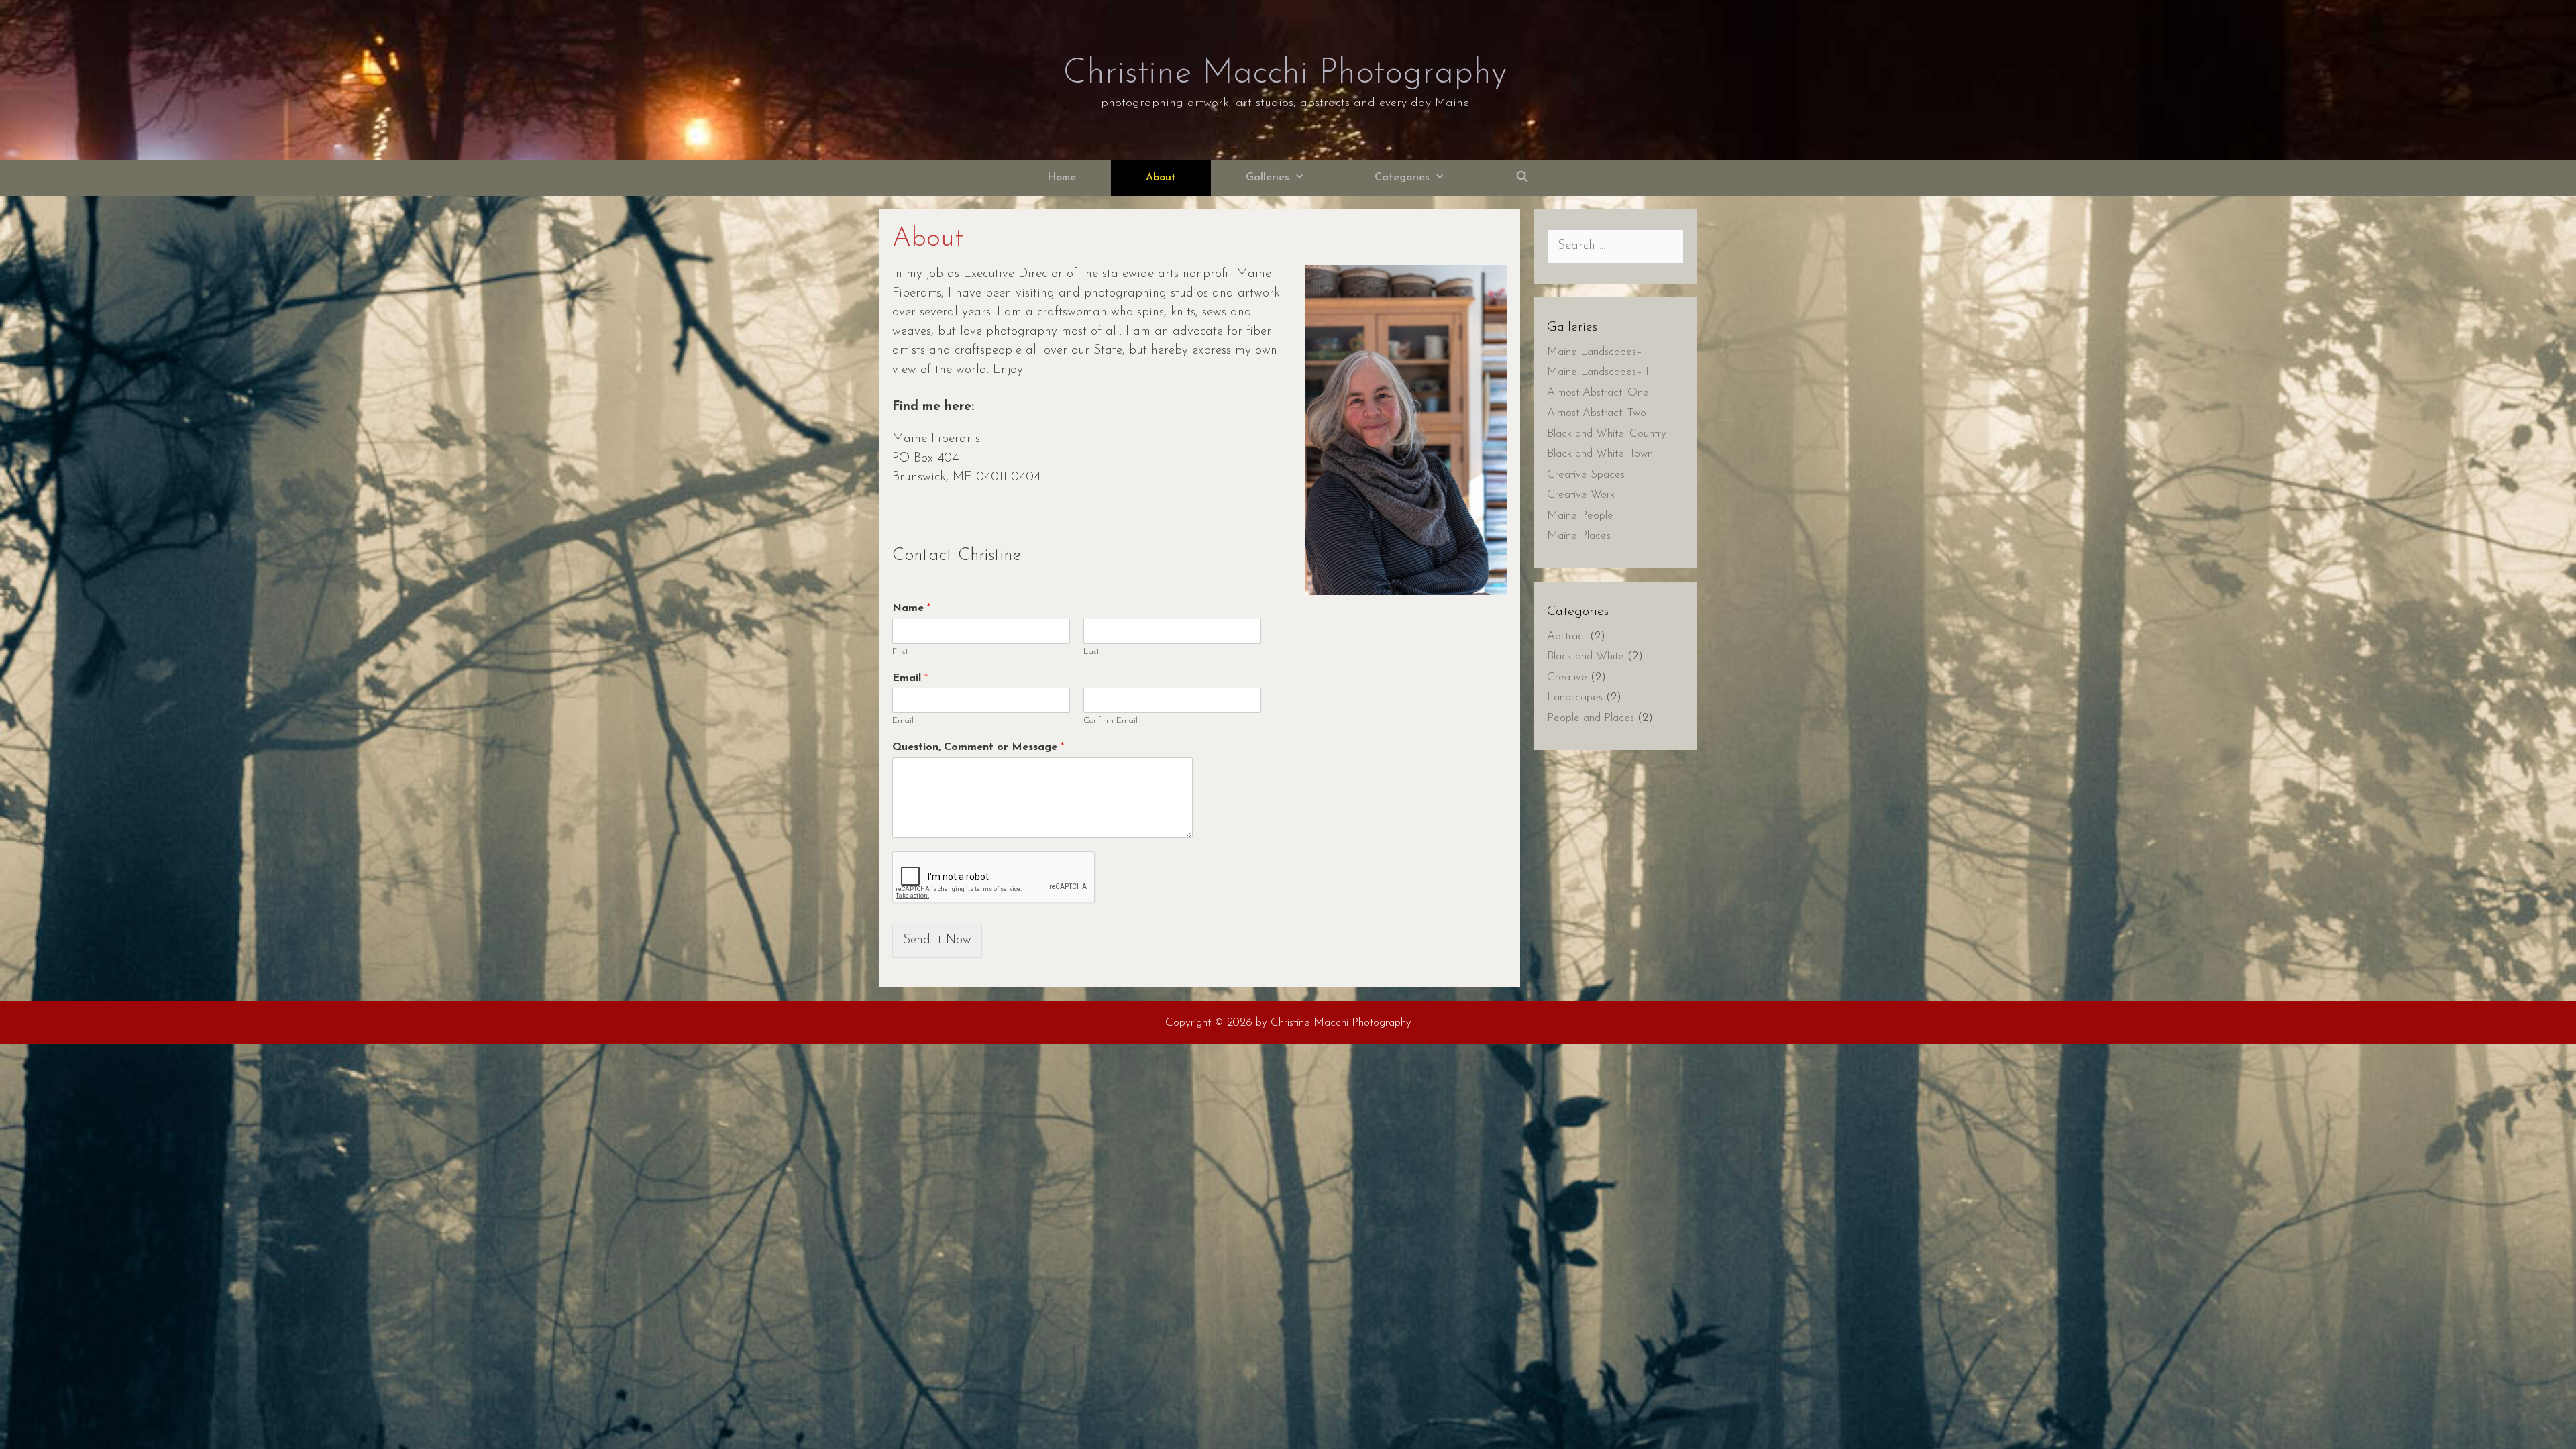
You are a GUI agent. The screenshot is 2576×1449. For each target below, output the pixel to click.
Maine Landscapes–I (1596, 352)
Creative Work (1581, 495)
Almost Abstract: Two (1597, 413)
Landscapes (1575, 697)
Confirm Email (1111, 721)
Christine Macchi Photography (1285, 74)
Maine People (1580, 516)
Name (911, 608)
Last (1091, 652)
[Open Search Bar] (1522, 178)
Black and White (1586, 656)
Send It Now (937, 940)
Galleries (1268, 178)
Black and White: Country (1607, 434)
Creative (1567, 677)
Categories (1402, 178)
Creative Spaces (1586, 475)
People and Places (1591, 718)
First (900, 652)
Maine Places (1579, 536)
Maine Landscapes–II (1598, 372)
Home (1062, 178)
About (1161, 178)
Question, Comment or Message (978, 747)
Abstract (1567, 636)
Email (910, 678)
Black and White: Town (1600, 454)
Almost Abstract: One (1598, 393)
